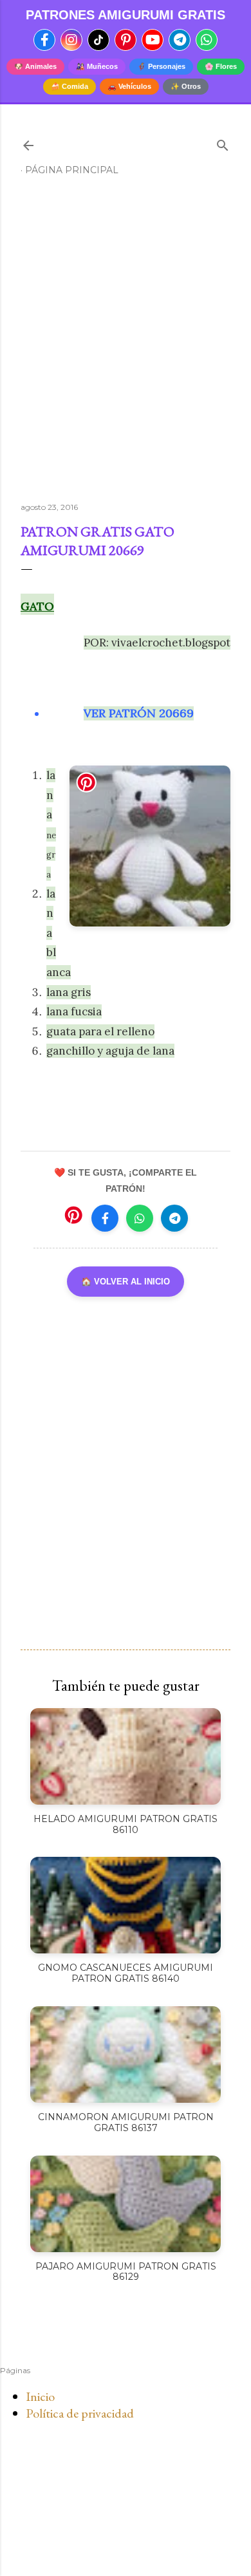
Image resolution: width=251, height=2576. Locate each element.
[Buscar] (223, 143)
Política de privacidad (80, 2413)
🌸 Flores (221, 66)
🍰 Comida (70, 86)
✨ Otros (186, 86)
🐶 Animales (35, 66)
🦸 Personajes (161, 66)
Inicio (40, 2396)
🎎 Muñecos (97, 66)
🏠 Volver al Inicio (126, 1282)
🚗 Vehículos (129, 86)
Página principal (72, 170)
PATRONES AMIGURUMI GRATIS (126, 15)
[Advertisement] (126, 344)
